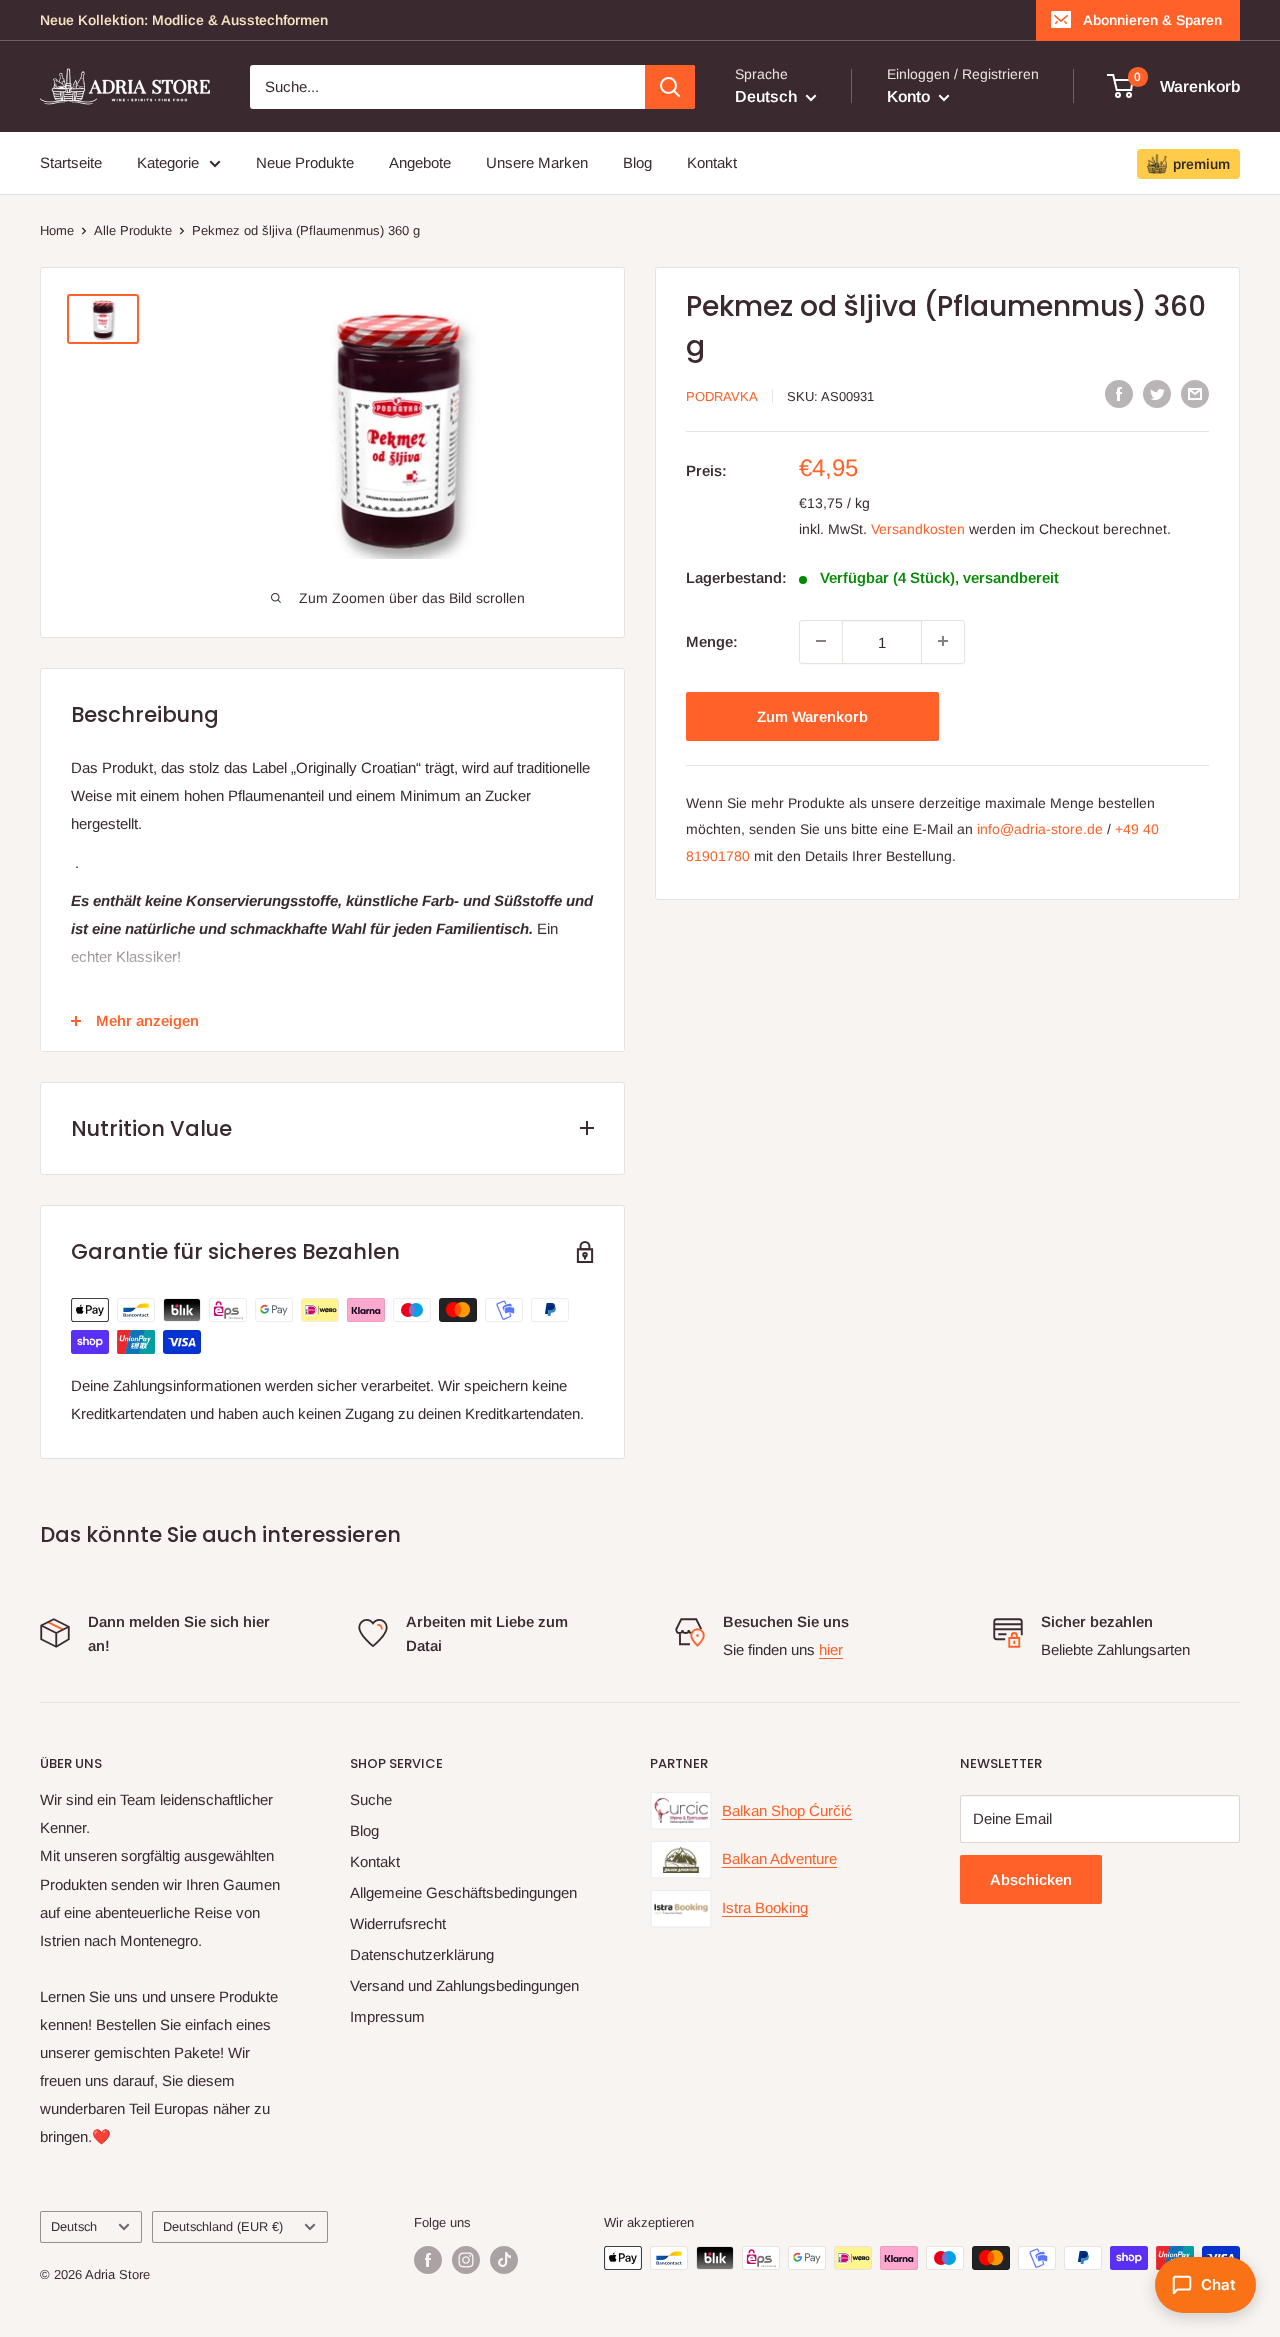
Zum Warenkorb (812, 715)
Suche (371, 1799)
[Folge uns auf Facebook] (428, 2260)
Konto (910, 96)
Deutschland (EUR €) (223, 2226)
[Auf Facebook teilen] (1119, 393)
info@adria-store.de (1040, 829)
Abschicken (1031, 1879)
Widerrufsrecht (398, 1923)
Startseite (71, 162)
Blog (637, 162)
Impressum (387, 2016)
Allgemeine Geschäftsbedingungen (463, 1892)
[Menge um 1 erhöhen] (943, 641)
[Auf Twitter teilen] (1157, 393)
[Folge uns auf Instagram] (466, 2260)
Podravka (722, 395)
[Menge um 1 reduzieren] (821, 641)
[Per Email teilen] (1195, 393)
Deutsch (74, 2226)
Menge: (712, 640)
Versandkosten (918, 528)
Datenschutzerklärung (422, 1954)
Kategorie (168, 162)
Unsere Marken (537, 162)
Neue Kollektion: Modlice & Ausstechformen (184, 20)
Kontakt (712, 162)
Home (57, 230)
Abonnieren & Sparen (1152, 20)
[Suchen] (670, 87)
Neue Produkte (305, 162)
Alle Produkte (133, 230)
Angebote (420, 162)
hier (831, 1649)
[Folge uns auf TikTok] (504, 2260)
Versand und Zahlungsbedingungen (464, 1985)
